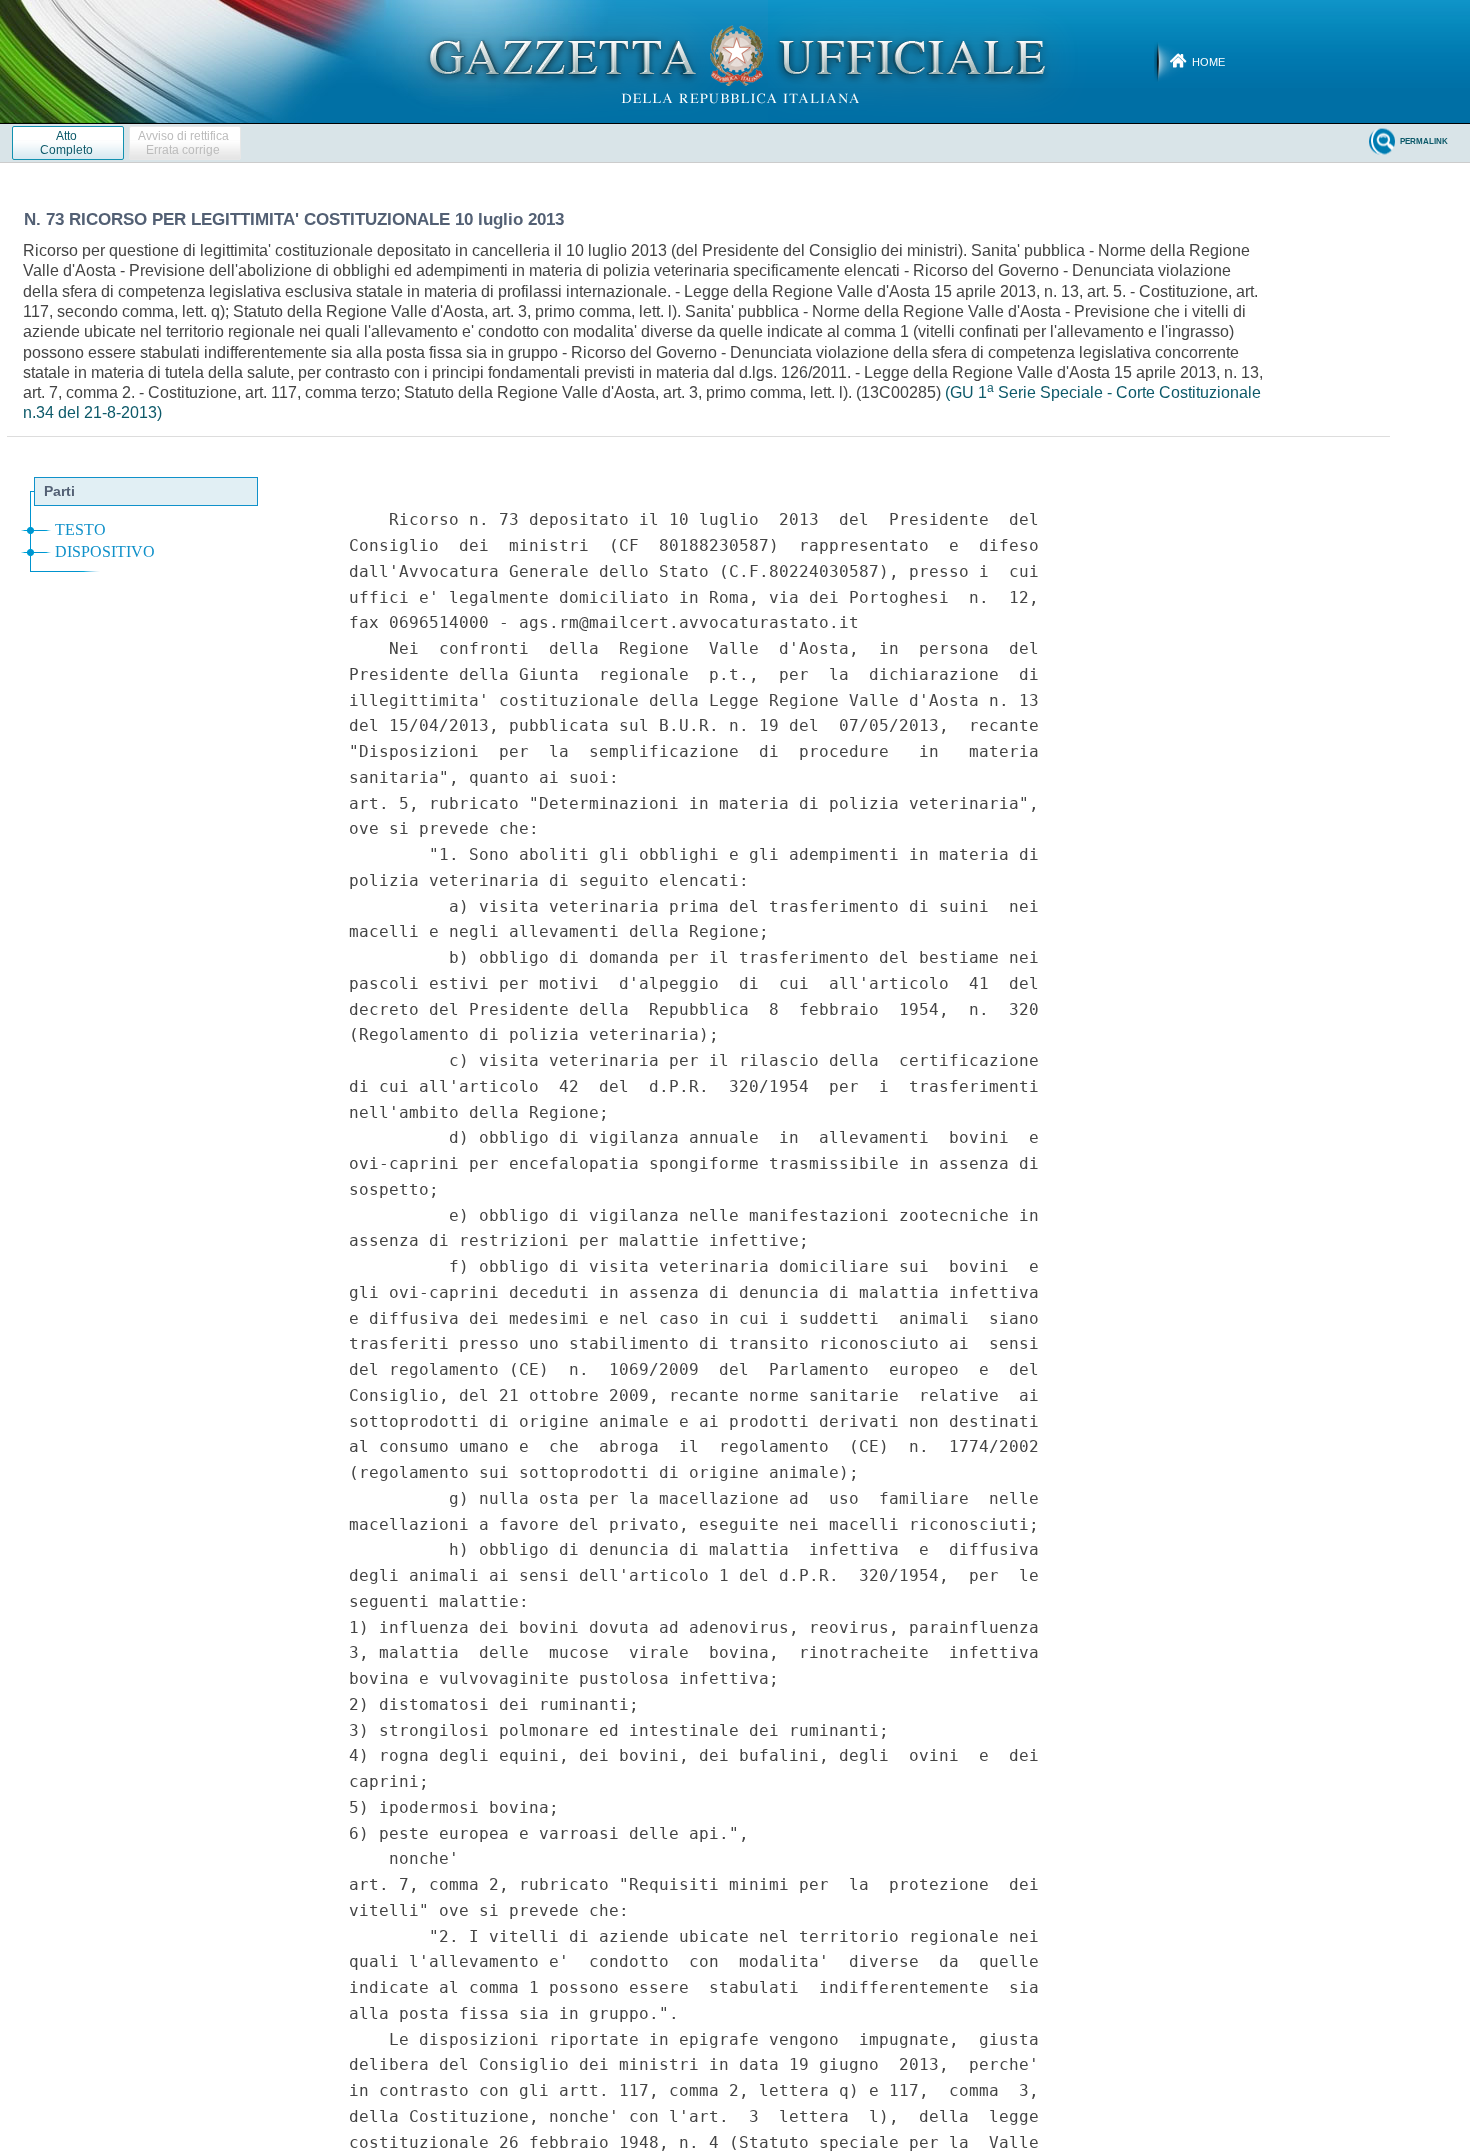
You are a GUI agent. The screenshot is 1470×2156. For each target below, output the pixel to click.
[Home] (735, 61)
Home (1208, 62)
